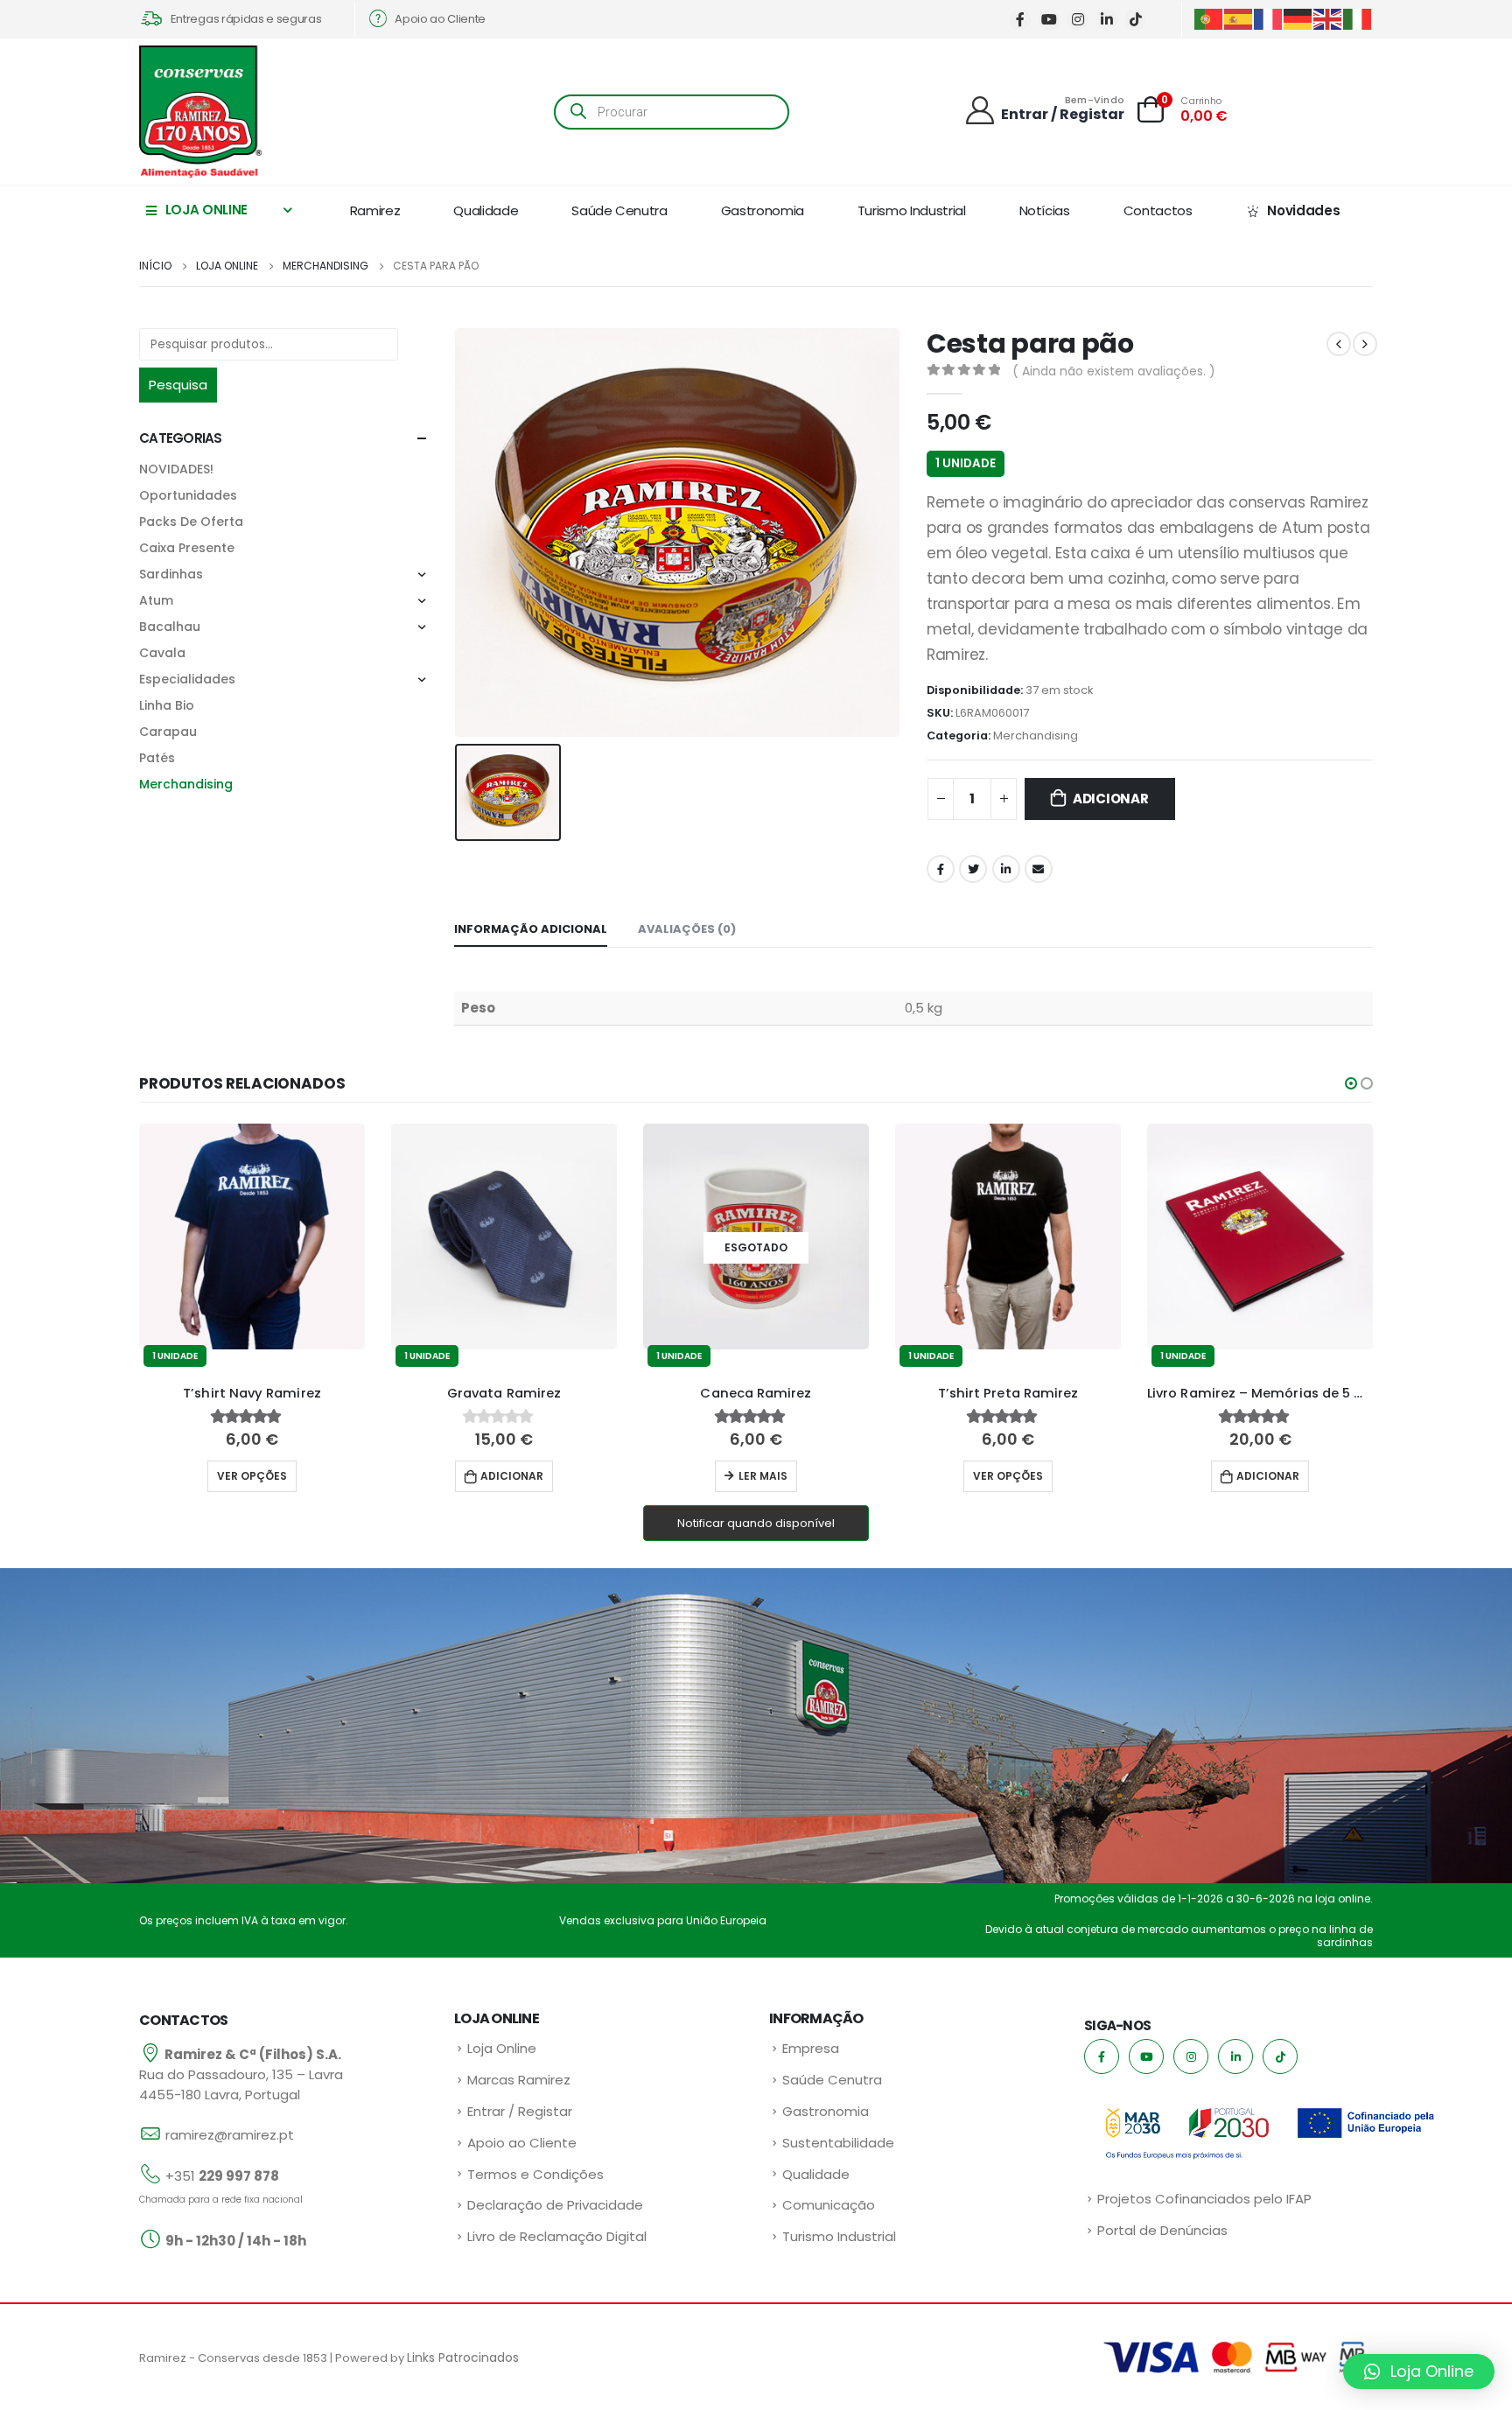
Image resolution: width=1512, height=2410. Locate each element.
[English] (1328, 18)
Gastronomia (763, 210)
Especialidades (187, 679)
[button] (1351, 1083)
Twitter (973, 869)
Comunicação (829, 2205)
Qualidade (486, 210)
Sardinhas (171, 574)
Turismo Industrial (912, 210)
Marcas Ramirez (519, 2080)
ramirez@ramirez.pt (230, 2135)
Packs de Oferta (191, 522)
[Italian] (1358, 18)
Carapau (168, 732)
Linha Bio (167, 705)
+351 (222, 2176)
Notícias (1045, 210)
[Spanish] (1239, 18)
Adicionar (1111, 799)
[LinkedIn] (1106, 20)
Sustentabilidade (838, 2143)
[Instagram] (1078, 20)
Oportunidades (188, 495)
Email (1039, 869)
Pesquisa (178, 385)
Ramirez (375, 210)
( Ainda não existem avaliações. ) (1114, 371)
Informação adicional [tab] (531, 929)
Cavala (162, 653)
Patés (157, 758)
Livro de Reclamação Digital (557, 2236)
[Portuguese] (1209, 18)
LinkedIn (1006, 869)
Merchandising (1036, 736)
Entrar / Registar (520, 2111)
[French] (1269, 18)
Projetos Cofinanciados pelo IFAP (1204, 2199)
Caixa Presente (187, 548)
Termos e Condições (535, 2174)
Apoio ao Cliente (522, 2143)
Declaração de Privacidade (555, 2205)
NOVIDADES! (176, 469)
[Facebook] (1020, 20)
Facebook (941, 869)
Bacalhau (170, 627)
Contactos (1158, 210)
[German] (1298, 18)
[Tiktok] (1135, 20)
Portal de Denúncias (1162, 2230)
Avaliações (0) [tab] (687, 929)
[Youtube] (1049, 20)
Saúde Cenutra (619, 210)
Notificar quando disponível (507, 1523)
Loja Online (502, 2048)
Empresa (811, 2048)
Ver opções (759, 1476)
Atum (156, 600)
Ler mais (514, 1476)
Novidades (1303, 210)
